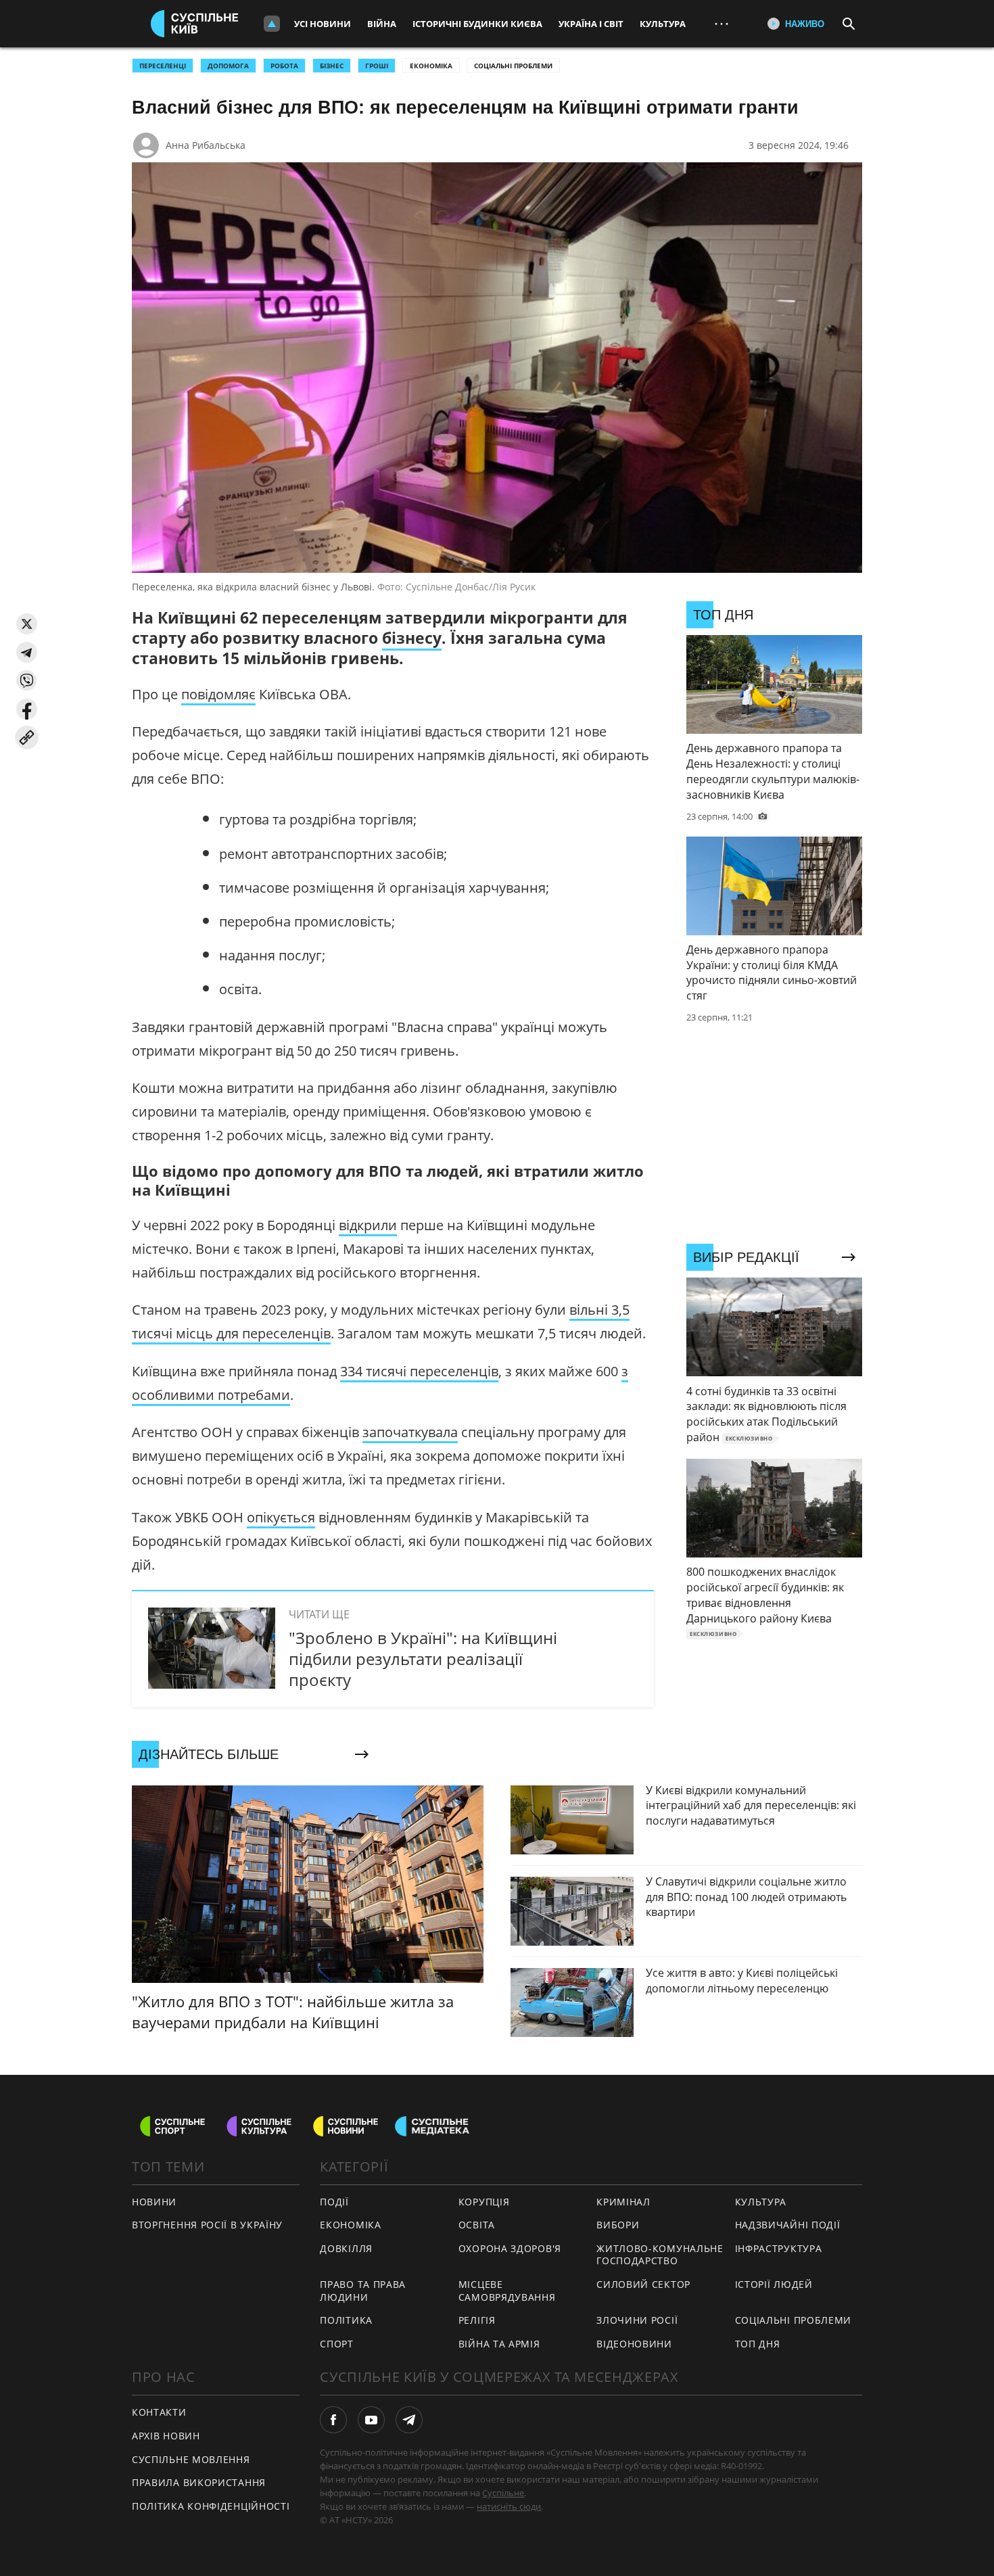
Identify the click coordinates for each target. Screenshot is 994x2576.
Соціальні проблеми (513, 66)
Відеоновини (634, 2344)
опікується (281, 1517)
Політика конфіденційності (211, 2506)
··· (721, 23)
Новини (154, 2202)
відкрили (368, 1225)
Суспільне (503, 2493)
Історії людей (774, 2284)
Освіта (477, 2225)
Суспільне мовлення (191, 2459)
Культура (663, 24)
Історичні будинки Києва (477, 24)
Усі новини (323, 24)
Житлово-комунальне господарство (660, 2255)
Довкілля (346, 2248)
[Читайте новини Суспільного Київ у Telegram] (409, 2420)
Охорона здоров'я (510, 2248)
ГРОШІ (377, 66)
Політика (346, 2320)
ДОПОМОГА (228, 66)
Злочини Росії (637, 2320)
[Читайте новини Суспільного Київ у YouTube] (371, 2420)
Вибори (618, 2225)
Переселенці (163, 66)
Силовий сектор (643, 2284)
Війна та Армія (499, 2344)
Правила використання (199, 2482)
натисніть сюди (509, 2506)
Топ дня (758, 2344)
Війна (382, 24)
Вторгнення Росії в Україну (207, 2225)
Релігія (477, 2320)
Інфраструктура (779, 2248)
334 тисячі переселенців (419, 1371)
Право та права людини (363, 2291)
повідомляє (218, 694)
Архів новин (166, 2436)
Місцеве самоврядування (507, 2291)
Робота (284, 66)
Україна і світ (591, 24)
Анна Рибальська (206, 145)
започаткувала (410, 1432)
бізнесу (412, 638)
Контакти (159, 2412)
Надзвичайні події (788, 2225)
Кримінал (623, 2202)
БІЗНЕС (332, 66)
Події (334, 2202)
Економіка (431, 66)
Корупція (484, 2202)
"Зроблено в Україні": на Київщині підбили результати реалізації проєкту (423, 1659)
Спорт (337, 2344)
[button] (27, 624)
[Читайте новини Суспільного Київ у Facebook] (333, 2420)
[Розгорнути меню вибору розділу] (272, 24)
